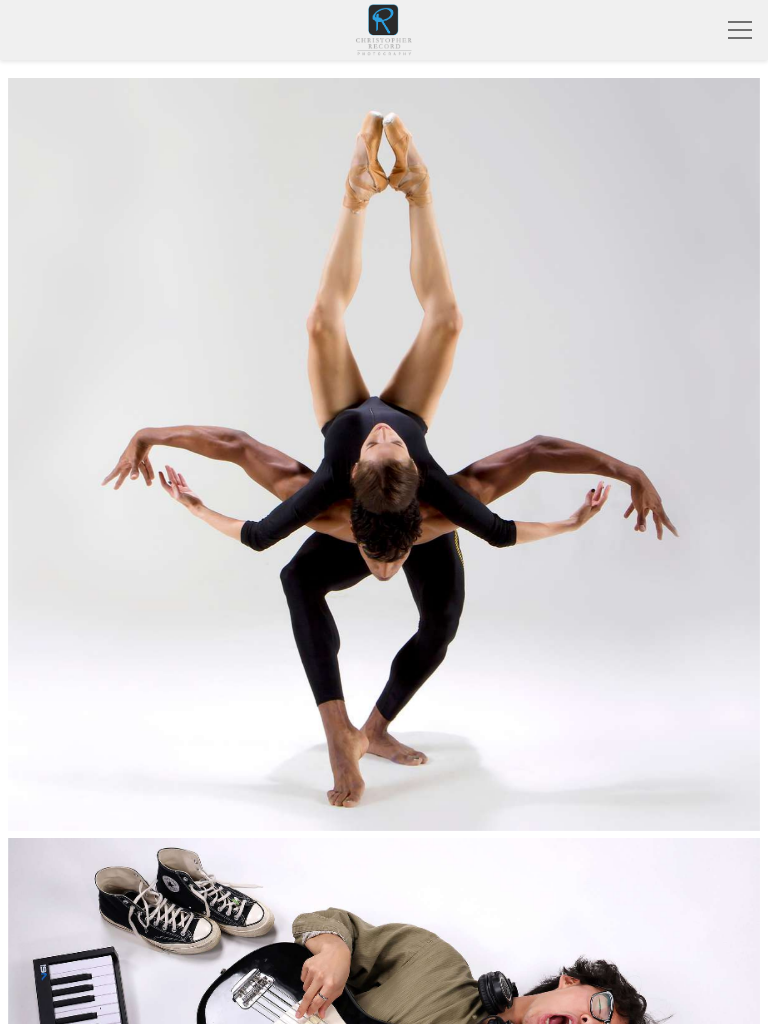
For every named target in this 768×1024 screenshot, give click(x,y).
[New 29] (384, 454)
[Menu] (740, 30)
